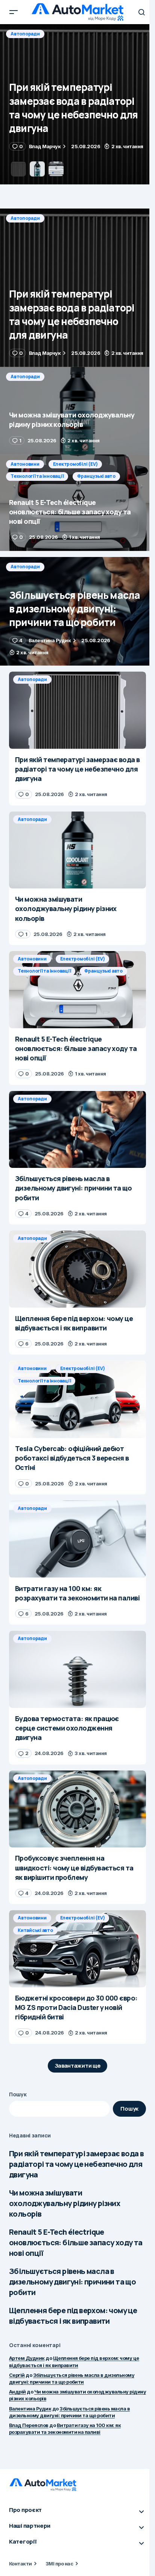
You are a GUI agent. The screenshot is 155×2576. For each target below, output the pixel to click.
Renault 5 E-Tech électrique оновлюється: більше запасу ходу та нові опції (76, 2242)
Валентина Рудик (30, 2409)
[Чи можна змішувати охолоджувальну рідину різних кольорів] (77, 104)
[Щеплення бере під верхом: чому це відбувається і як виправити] (77, 1269)
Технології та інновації (37, 476)
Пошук (18, 2094)
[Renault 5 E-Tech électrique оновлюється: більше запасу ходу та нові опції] (77, 503)
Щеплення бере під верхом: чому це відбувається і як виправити (73, 2316)
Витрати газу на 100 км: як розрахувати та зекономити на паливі (65, 2429)
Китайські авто (35, 1930)
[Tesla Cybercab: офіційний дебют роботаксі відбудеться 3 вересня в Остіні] (77, 1399)
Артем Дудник (27, 2358)
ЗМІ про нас (59, 2564)
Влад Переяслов (29, 2425)
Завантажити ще (78, 2066)
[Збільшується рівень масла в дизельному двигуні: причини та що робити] (77, 611)
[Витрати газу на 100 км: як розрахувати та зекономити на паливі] (77, 1539)
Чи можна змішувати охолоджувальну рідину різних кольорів (65, 2203)
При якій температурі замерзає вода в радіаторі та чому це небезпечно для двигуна (76, 2164)
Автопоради (25, 34)
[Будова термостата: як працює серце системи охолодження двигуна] (77, 1669)
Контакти (21, 2564)
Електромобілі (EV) (75, 464)
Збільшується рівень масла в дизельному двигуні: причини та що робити (72, 2282)
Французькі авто (96, 476)
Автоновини (25, 464)
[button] (14, 12)
